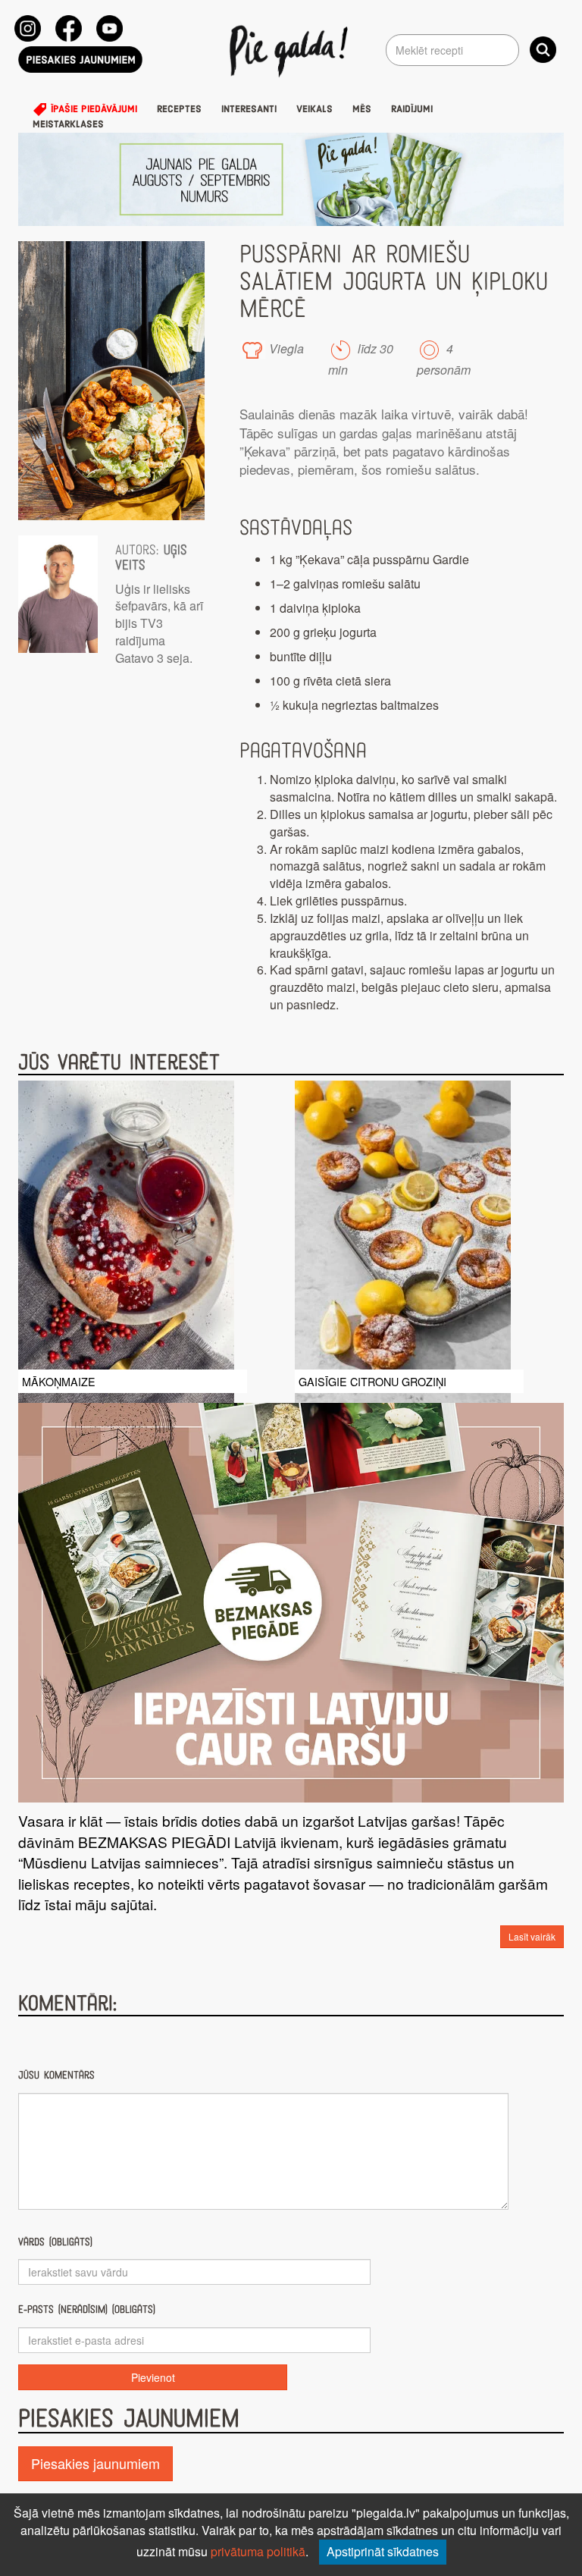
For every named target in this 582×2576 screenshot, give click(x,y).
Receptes (179, 109)
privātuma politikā (258, 2551)
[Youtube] (110, 28)
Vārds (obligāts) (55, 2242)
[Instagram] (28, 28)
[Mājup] (291, 50)
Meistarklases (68, 124)
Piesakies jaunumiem (95, 2463)
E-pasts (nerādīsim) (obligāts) (87, 2309)
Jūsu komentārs (56, 2075)
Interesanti (249, 109)
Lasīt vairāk (532, 1936)
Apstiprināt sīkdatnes (383, 2551)
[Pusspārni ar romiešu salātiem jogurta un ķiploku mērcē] (111, 381)
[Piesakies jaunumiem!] (80, 60)
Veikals (314, 109)
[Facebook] (69, 28)
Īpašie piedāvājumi (92, 109)
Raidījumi (412, 109)
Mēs (362, 109)
